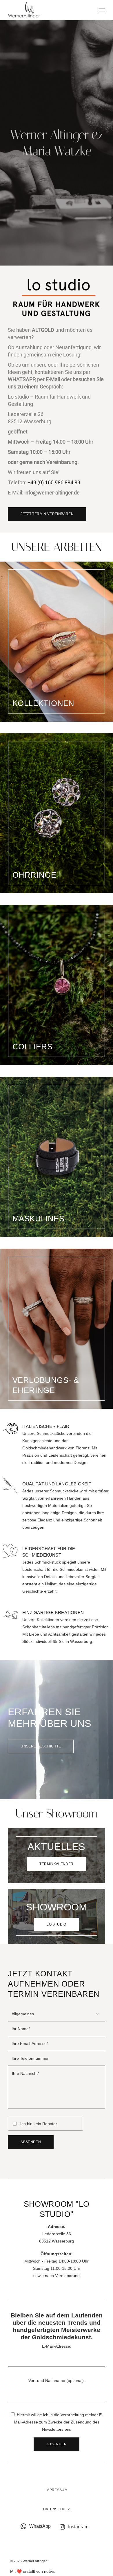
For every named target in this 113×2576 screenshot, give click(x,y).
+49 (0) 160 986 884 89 (54, 482)
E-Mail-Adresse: (57, 2346)
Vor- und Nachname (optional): (57, 2380)
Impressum (57, 2490)
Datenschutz (57, 2509)
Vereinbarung (67, 2276)
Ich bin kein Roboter (39, 2124)
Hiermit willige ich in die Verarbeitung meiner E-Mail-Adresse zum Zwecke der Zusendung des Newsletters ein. (59, 2422)
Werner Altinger (35, 2561)
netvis (49, 2571)
